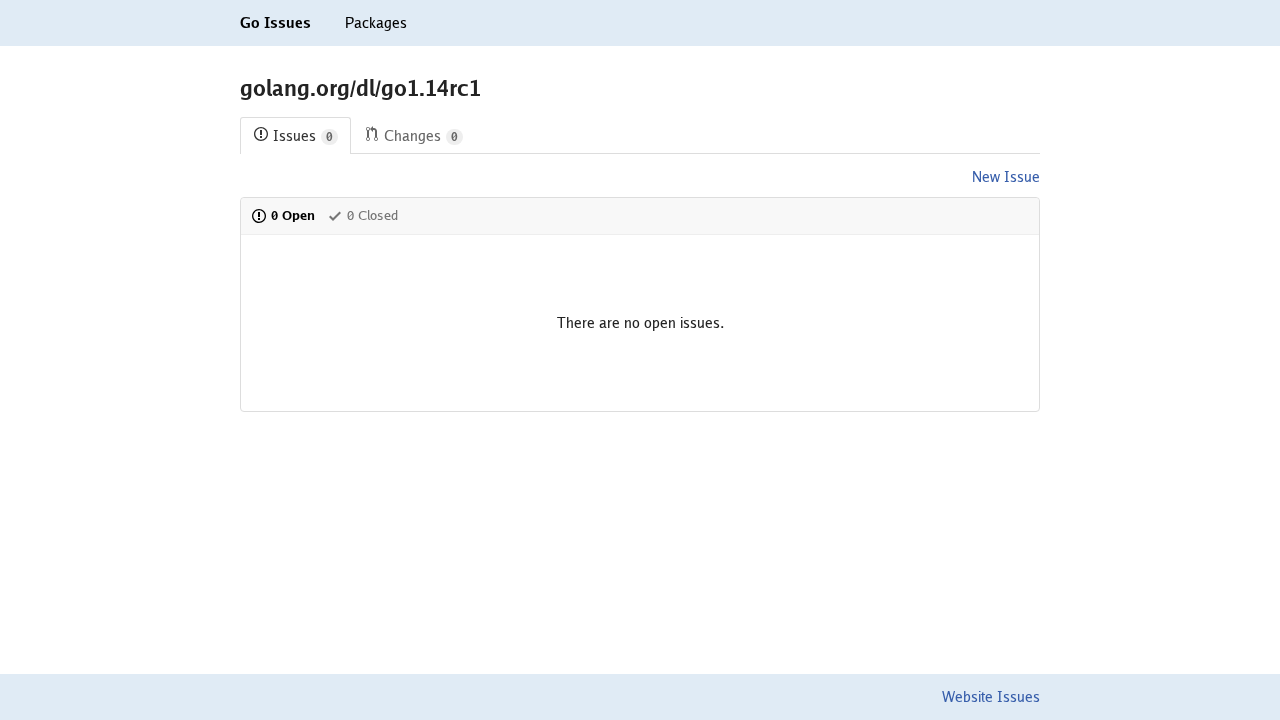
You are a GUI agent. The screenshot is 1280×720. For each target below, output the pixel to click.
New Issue (1006, 177)
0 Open (293, 215)
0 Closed (372, 215)
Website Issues (991, 697)
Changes (421, 136)
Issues (303, 136)
